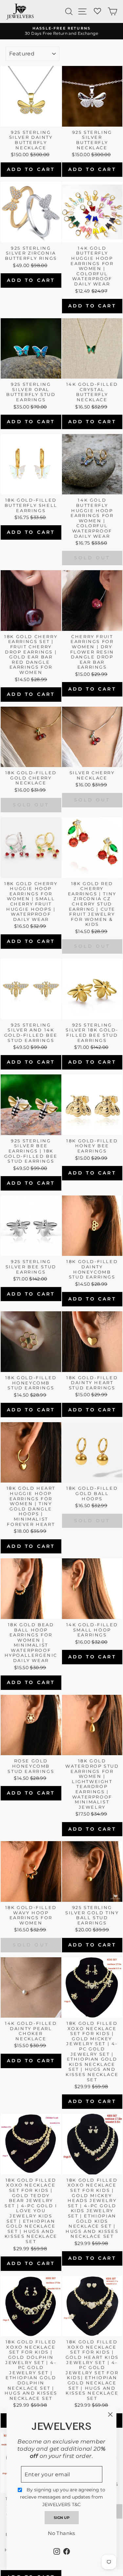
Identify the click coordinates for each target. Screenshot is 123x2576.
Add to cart (31, 169)
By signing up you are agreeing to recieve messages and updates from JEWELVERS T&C (63, 2497)
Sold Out (92, 558)
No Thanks (61, 2533)
